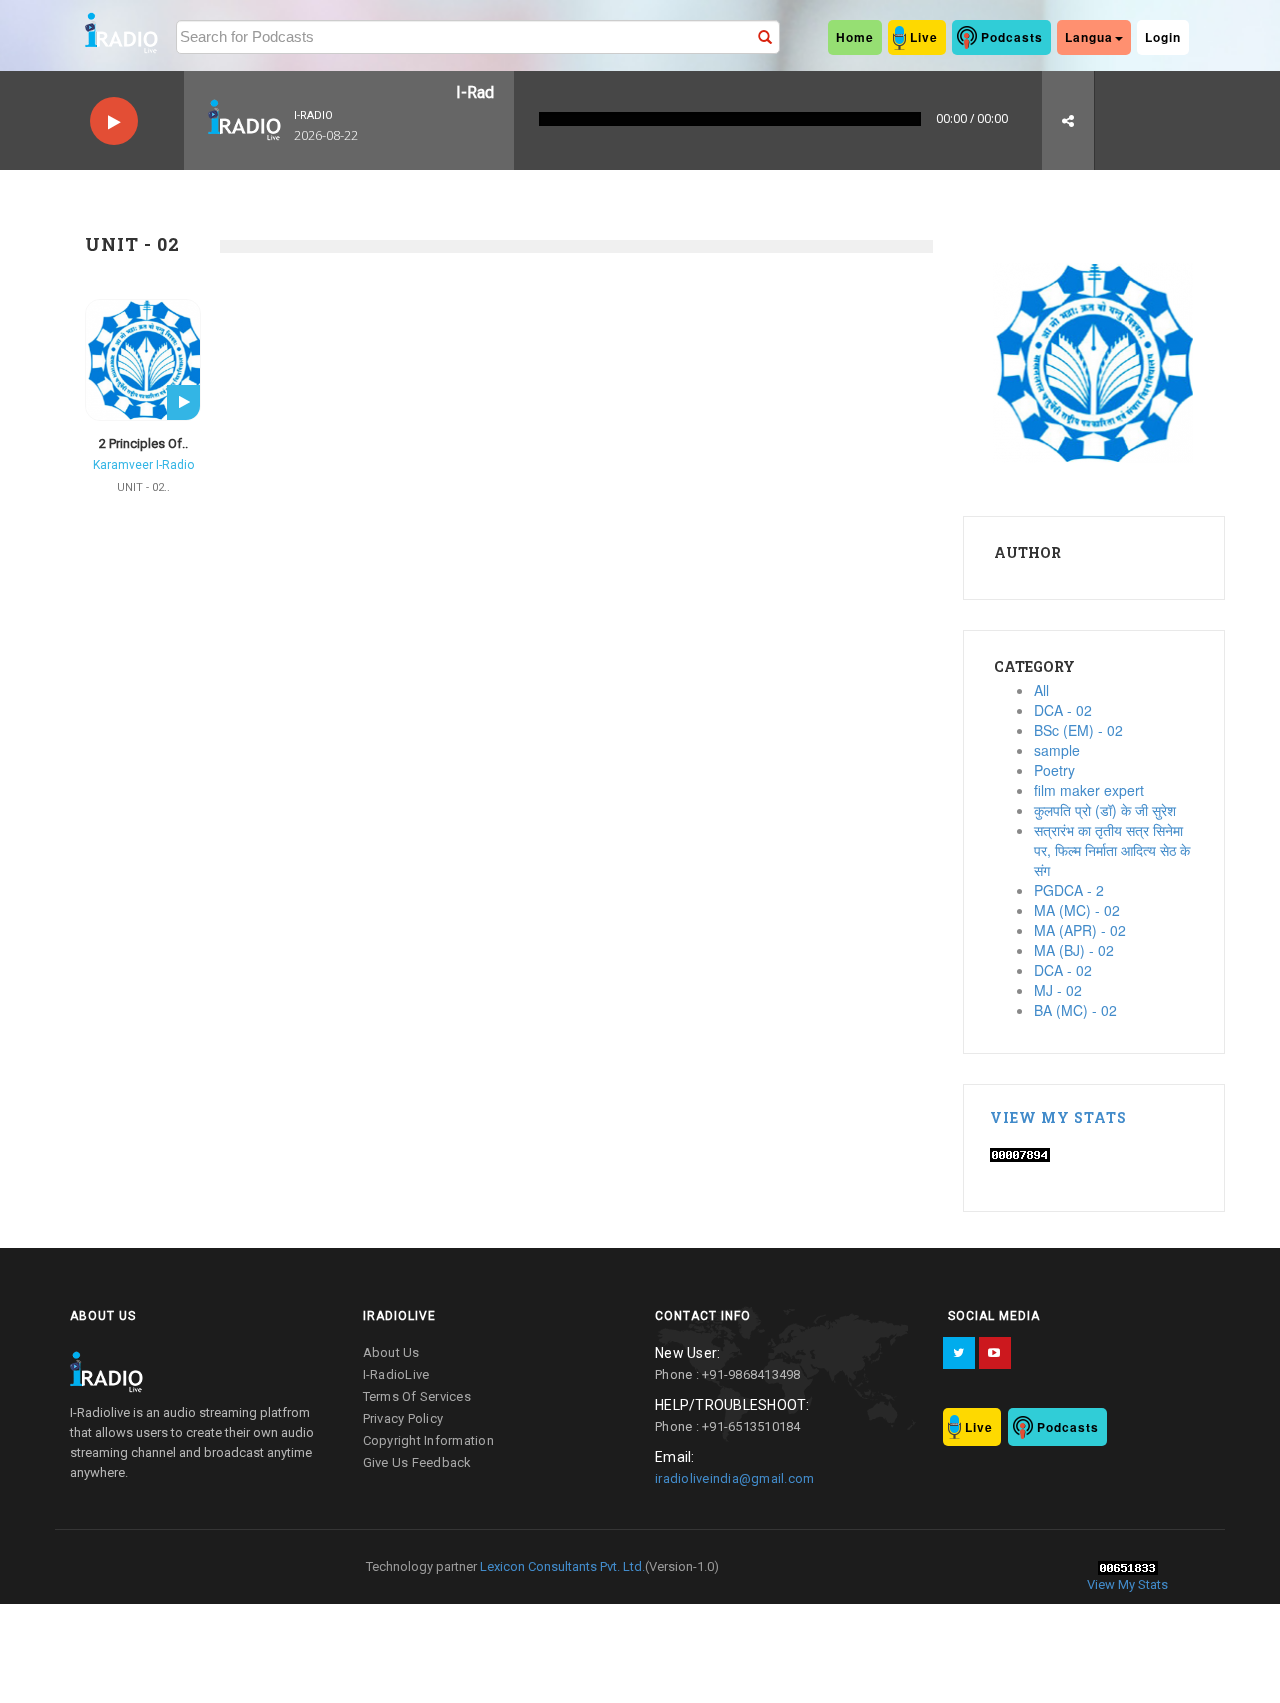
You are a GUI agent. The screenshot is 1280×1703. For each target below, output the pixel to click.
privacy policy (403, 1418)
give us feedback (417, 1462)
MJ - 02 (1058, 990)
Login (1163, 37)
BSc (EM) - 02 (1078, 730)
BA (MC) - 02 (1075, 1010)
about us (391, 1352)
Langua (1089, 37)
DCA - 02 (1063, 710)
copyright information (428, 1440)
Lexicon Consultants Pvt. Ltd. (561, 1566)
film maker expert (1089, 790)
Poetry (1054, 770)
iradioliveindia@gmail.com (734, 1478)
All (1041, 690)
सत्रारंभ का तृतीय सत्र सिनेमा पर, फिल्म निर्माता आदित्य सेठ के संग (1112, 850)
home (855, 37)
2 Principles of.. (143, 443)
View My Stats (1058, 1117)
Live (924, 37)
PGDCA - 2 (1069, 890)
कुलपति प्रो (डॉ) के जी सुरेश (1105, 810)
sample (1057, 750)
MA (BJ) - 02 (1074, 950)
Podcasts (1012, 37)
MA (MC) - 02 (1077, 910)
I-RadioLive (396, 1374)
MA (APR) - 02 (1080, 930)
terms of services (417, 1396)
